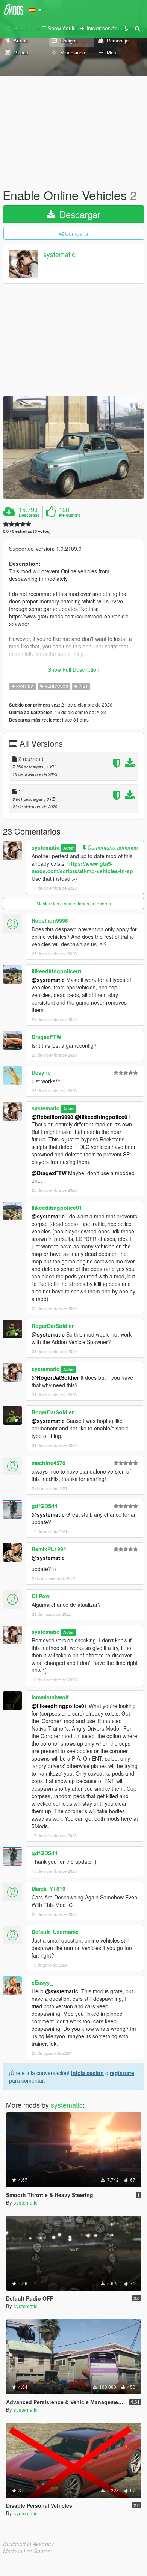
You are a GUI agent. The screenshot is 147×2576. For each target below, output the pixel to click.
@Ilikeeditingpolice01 (103, 1117)
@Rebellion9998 (52, 1117)
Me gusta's (70, 515)
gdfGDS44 (45, 1506)
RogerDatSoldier (53, 1326)
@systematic (48, 980)
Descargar (79, 214)
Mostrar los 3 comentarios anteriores (74, 903)
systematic (59, 254)
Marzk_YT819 (48, 1889)
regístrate (122, 2073)
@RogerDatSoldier (55, 1377)
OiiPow (41, 1596)
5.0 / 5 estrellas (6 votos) (27, 531)
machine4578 (48, 1463)
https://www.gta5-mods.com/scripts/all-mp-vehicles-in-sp (82, 867)
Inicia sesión (87, 2073)
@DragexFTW (49, 1173)
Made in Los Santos (27, 2551)
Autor (68, 848)
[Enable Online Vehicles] (73, 447)
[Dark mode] (126, 28)
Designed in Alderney (28, 2544)
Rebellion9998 (50, 920)
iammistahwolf (50, 1697)
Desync (41, 1072)
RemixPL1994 (49, 1549)
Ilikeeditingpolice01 (57, 971)
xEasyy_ (42, 1982)
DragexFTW (46, 1037)
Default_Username (55, 1932)
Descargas (29, 515)
